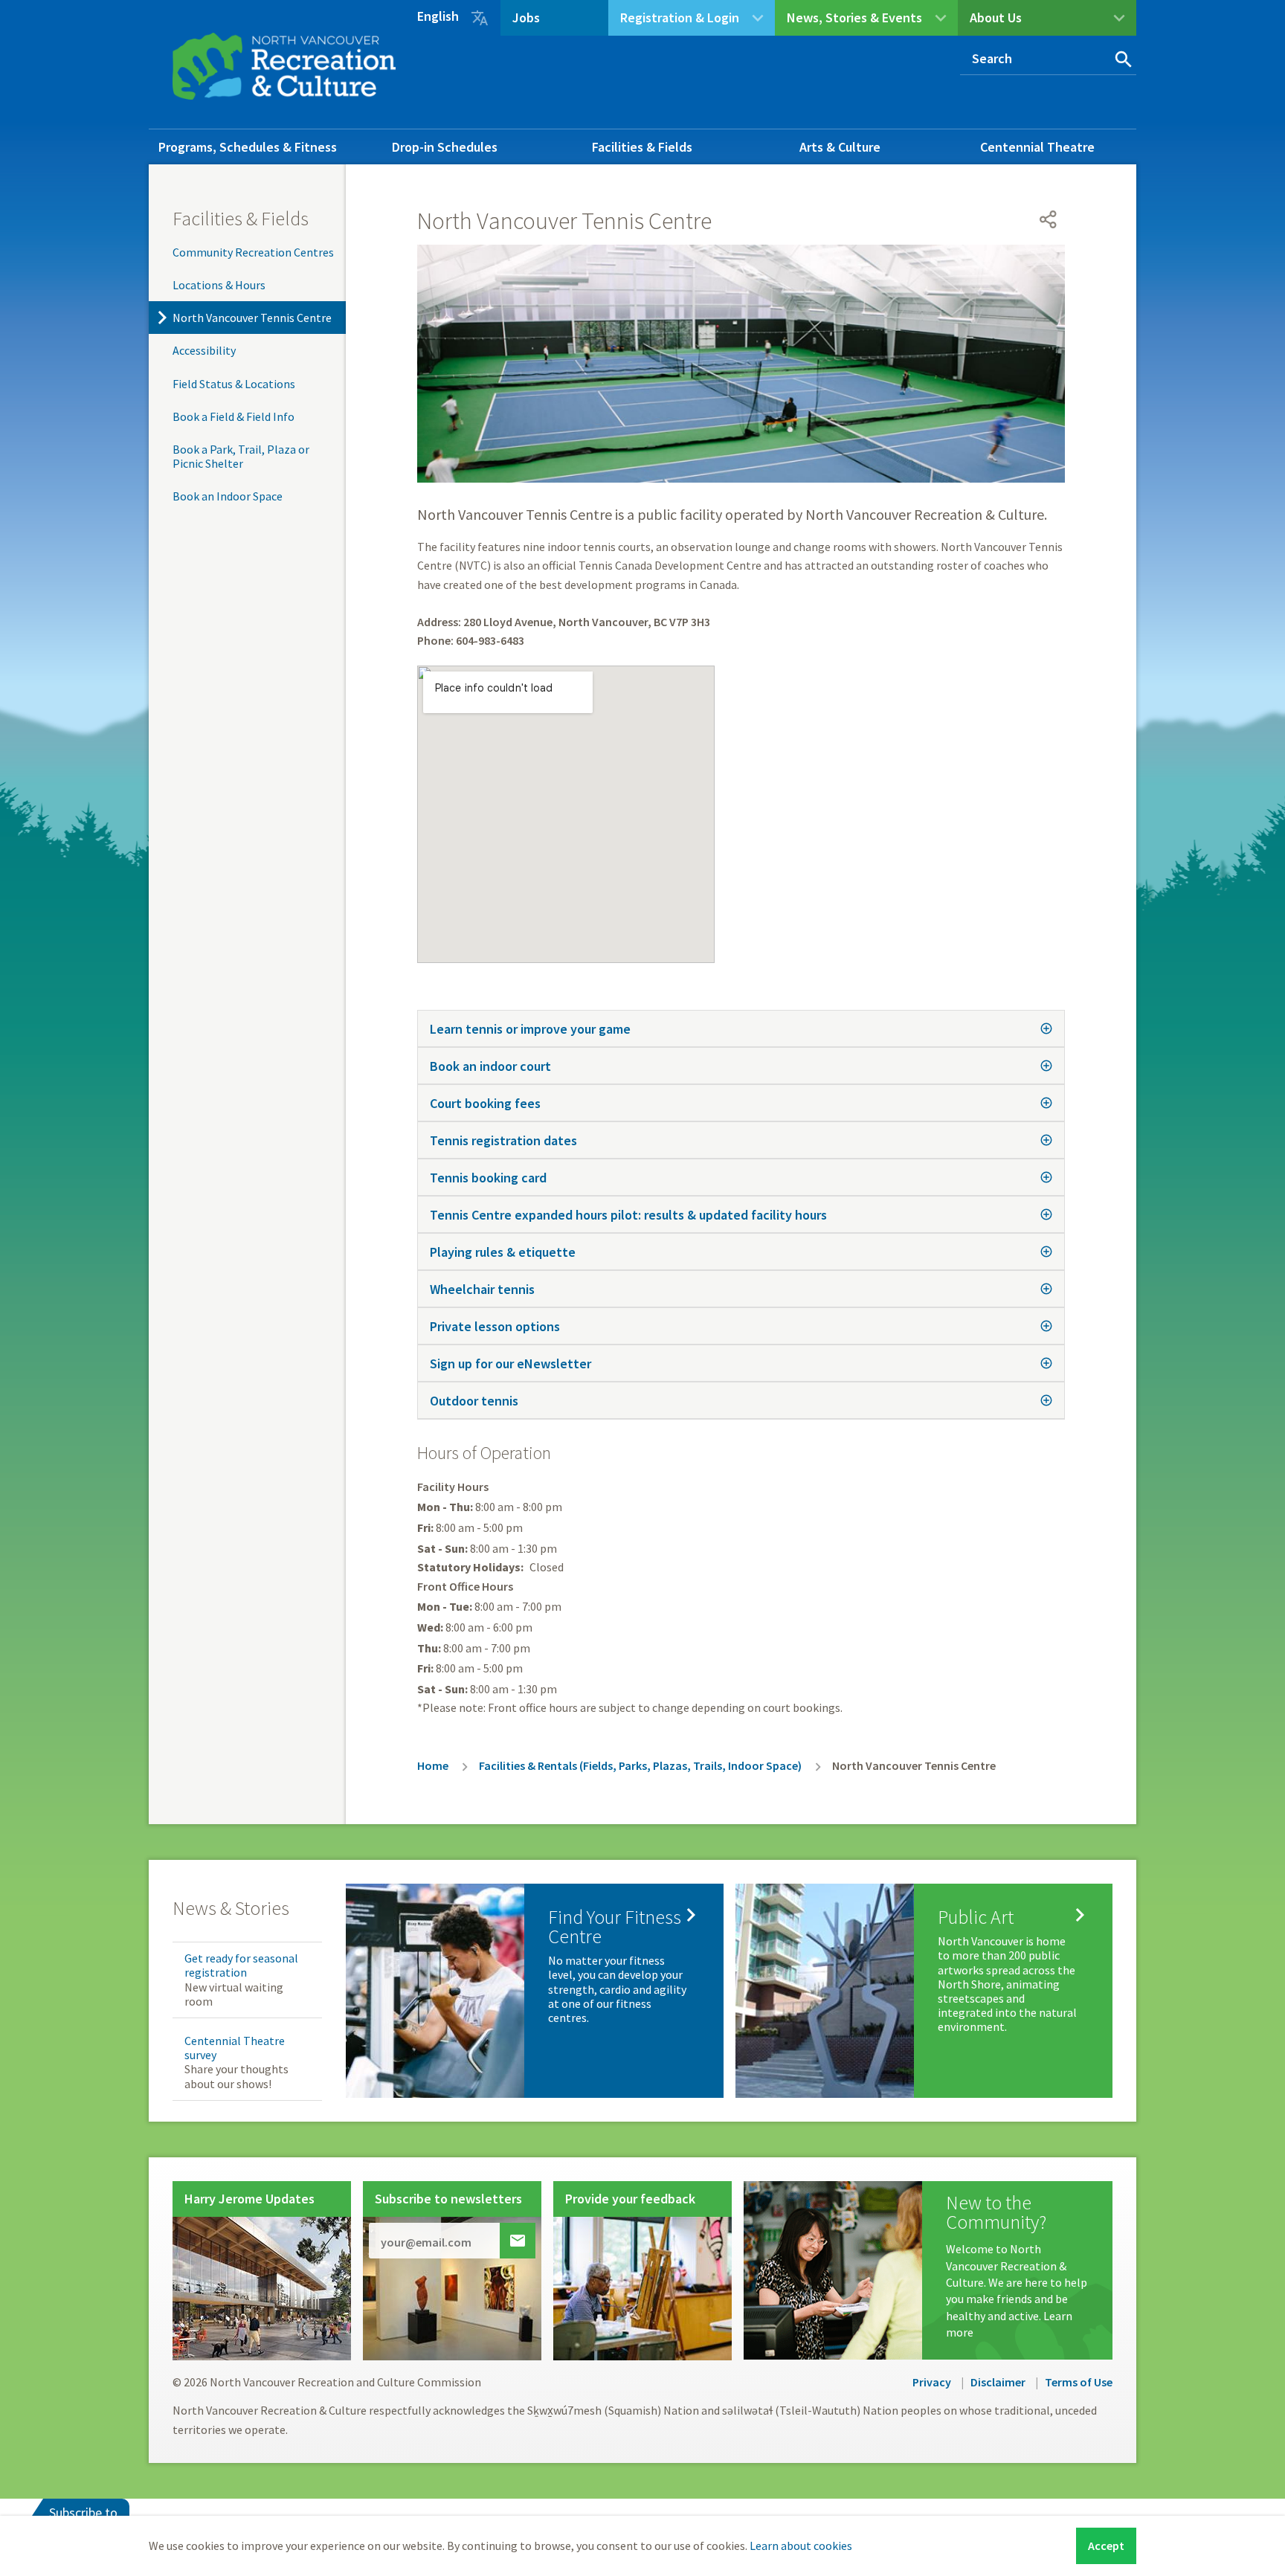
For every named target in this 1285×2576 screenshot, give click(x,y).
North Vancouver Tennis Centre (252, 318)
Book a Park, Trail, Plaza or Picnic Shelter (241, 456)
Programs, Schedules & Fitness (248, 147)
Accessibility (204, 350)
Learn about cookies (801, 2546)
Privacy (932, 2382)
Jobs (526, 17)
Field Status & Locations (234, 384)
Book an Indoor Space (228, 496)
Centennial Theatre (1037, 147)
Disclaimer (998, 2382)
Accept (1106, 2546)
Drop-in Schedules (445, 147)
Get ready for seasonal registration (241, 1965)
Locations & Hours (219, 285)
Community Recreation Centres (253, 252)
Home (433, 1765)
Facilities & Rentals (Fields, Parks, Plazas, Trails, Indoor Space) (640, 1765)
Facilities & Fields (642, 147)
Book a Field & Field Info (234, 416)
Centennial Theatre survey (235, 2048)
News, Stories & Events (854, 17)
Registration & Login (680, 17)
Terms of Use (1079, 2382)
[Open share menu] (1049, 219)
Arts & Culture (840, 147)
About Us (996, 17)
